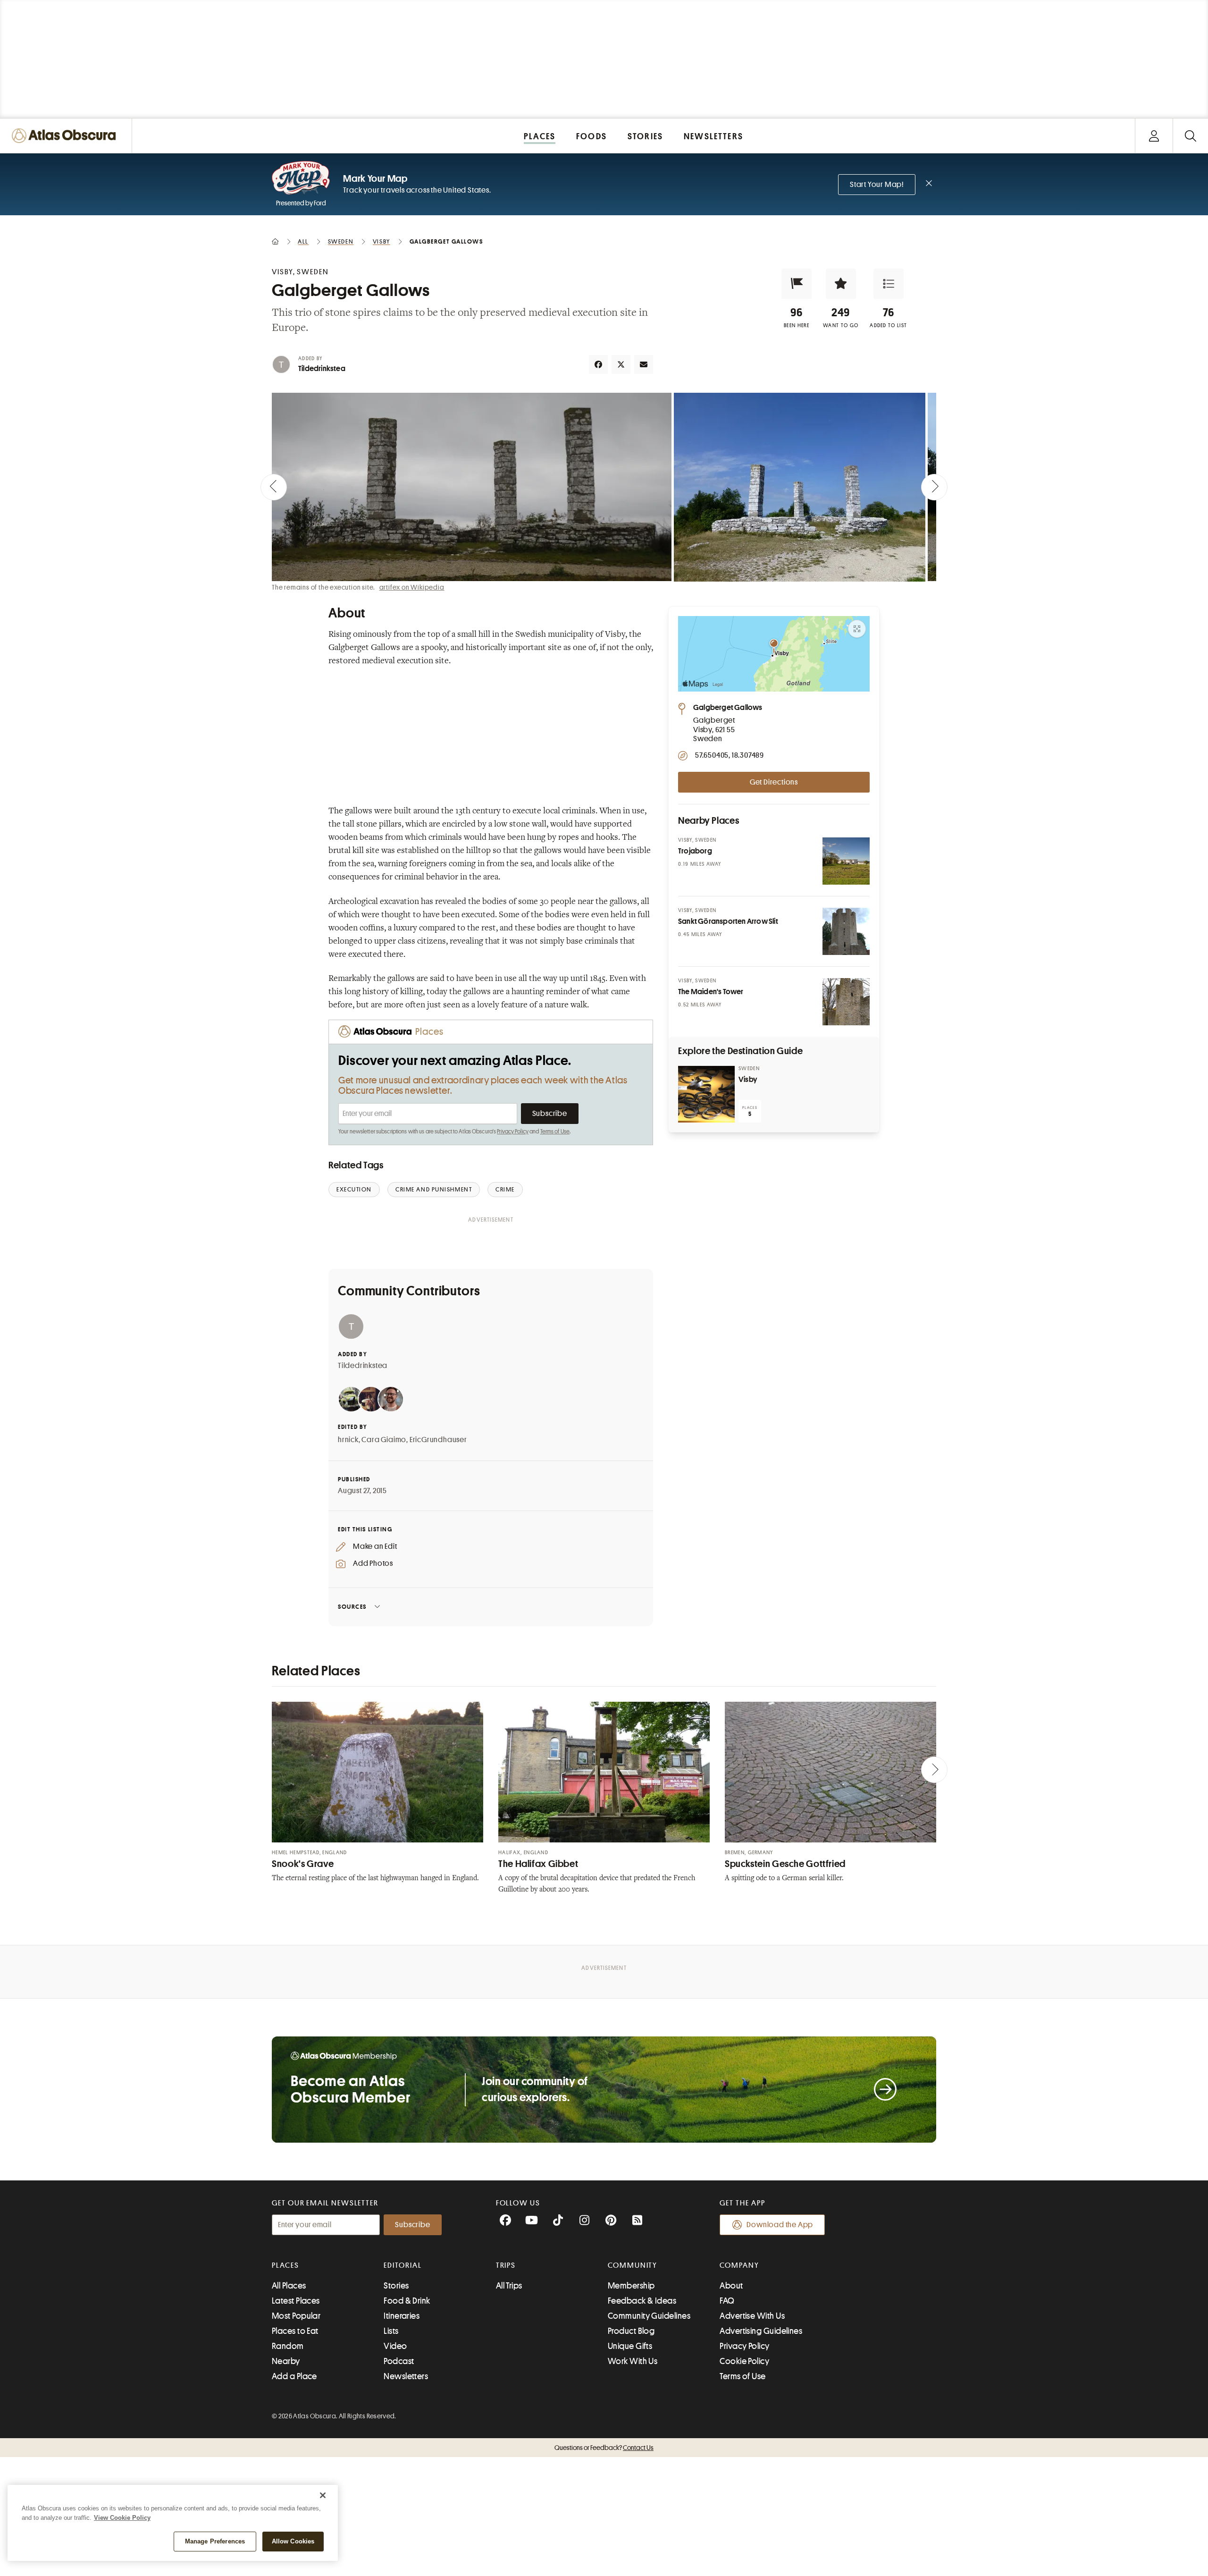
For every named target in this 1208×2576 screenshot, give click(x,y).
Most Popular (296, 2316)
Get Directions (774, 782)
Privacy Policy (513, 1132)
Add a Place (294, 2376)
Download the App (780, 2225)
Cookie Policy (744, 2361)
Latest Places (296, 2301)
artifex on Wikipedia (412, 587)
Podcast (399, 2361)
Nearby (286, 2361)
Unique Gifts (630, 2346)
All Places (289, 2286)
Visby (748, 1080)
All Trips (509, 2286)
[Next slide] (934, 487)
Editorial (403, 2265)
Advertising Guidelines (761, 2331)
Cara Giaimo (384, 1440)
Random (288, 2346)
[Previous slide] (274, 487)
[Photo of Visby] (706, 1094)
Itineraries (402, 2316)
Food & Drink (407, 2301)
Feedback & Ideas (642, 2301)
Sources (352, 1607)
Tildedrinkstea (322, 369)
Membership (631, 2286)
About (731, 2286)
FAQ (727, 2301)
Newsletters (406, 2376)
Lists (391, 2331)
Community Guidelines (649, 2316)
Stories (396, 2286)
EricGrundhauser (438, 1440)
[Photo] (846, 861)
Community (633, 2265)
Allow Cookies (293, 2541)
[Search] (1190, 136)
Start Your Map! (877, 185)
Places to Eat (295, 2331)
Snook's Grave (303, 1864)
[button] (797, 284)
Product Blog (631, 2331)
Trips (506, 2265)
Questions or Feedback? (604, 2448)
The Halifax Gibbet (538, 1864)
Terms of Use (555, 1132)
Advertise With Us (752, 2316)
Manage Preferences (215, 2541)
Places (285, 2265)
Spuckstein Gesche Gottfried (785, 1864)
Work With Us (633, 2361)
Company (739, 2265)
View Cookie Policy (122, 2518)
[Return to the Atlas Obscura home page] (66, 136)
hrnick (348, 1440)
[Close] (323, 2495)
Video (395, 2346)
